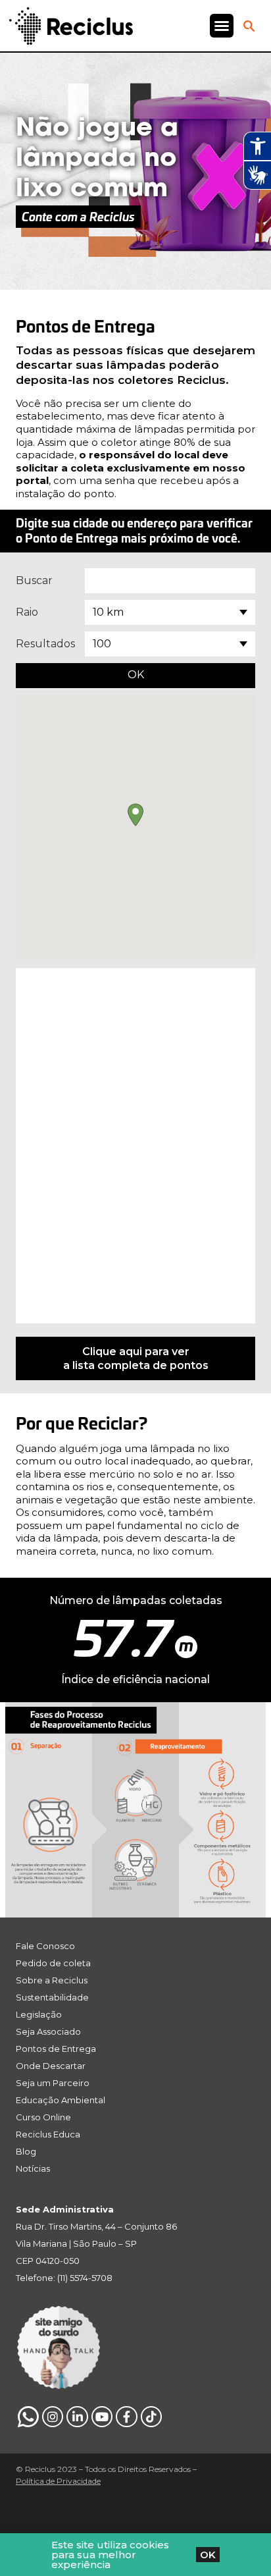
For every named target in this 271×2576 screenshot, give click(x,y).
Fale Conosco (45, 1946)
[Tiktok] (151, 2417)
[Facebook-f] (126, 2417)
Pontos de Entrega (56, 2049)
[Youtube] (102, 2417)
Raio (27, 612)
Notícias (33, 2168)
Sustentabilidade (52, 1997)
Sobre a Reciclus (52, 1980)
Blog (26, 2151)
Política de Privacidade (58, 2481)
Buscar (34, 580)
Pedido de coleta (53, 1963)
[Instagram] (53, 2417)
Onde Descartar (51, 2066)
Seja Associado (48, 2031)
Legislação (39, 2014)
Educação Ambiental (61, 2100)
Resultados (45, 644)
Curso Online (43, 2117)
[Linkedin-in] (77, 2417)
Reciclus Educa (48, 2134)
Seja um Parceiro (53, 2083)
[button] (222, 26)
